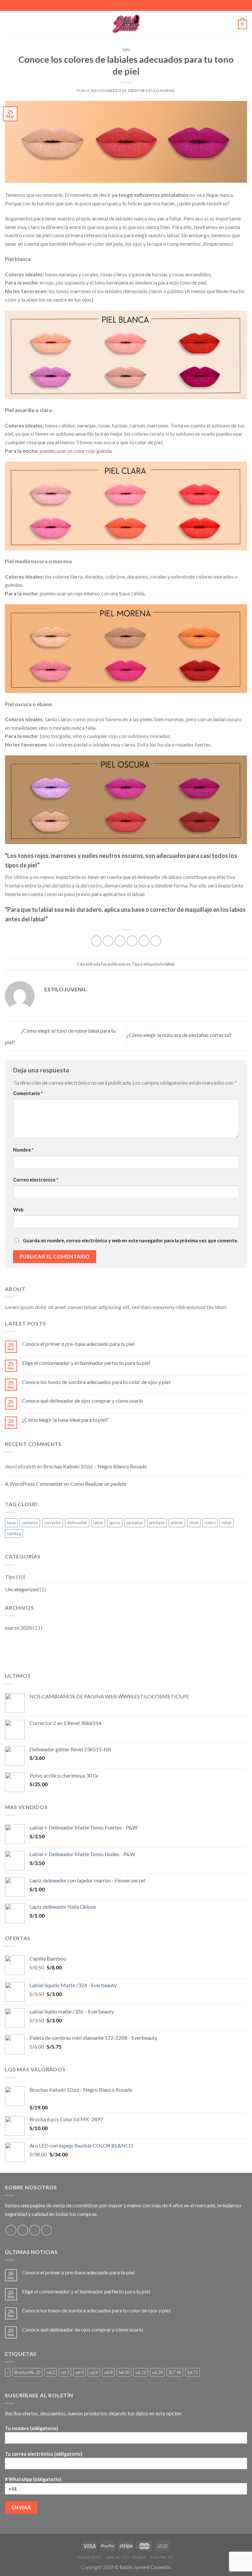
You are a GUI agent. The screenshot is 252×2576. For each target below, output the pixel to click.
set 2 (51, 2372)
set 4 (79, 2372)
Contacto (162, 2557)
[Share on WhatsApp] (96, 941)
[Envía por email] (132, 941)
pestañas (135, 1523)
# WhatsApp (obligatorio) (33, 2479)
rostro (210, 1523)
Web (18, 1210)
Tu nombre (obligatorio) (31, 2428)
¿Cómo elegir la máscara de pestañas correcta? (179, 1035)
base (11, 1523)
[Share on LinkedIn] (156, 941)
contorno (30, 1523)
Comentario (28, 1093)
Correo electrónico (36, 1180)
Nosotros (90, 2557)
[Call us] (46, 2230)
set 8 (108, 2372)
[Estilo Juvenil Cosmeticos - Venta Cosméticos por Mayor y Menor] (126, 24)
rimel (194, 1523)
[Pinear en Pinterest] (144, 941)
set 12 (141, 2372)
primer (177, 1523)
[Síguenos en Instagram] (23, 2230)
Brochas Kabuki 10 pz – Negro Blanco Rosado (95, 1466)
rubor (227, 1523)
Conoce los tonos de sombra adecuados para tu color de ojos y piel (96, 1382)
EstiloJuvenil (160, 91)
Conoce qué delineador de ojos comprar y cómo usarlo (83, 1401)
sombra (14, 1533)
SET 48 (175, 2372)
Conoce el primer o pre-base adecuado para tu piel (78, 1344)
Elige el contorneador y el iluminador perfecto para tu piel (86, 1363)
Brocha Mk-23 (27, 2372)
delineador (77, 1523)
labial (169, 964)
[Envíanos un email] (35, 2230)
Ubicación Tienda (126, 2557)
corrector (52, 1523)
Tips (126, 50)
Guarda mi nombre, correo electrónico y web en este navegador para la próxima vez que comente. (130, 1241)
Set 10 (124, 2372)
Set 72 (192, 2372)
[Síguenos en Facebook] (11, 2230)
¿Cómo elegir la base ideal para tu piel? (65, 1420)
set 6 (94, 2372)
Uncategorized (22, 1589)
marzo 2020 (19, 1628)
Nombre (23, 1150)
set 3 (65, 2372)
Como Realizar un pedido (98, 1484)
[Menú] (9, 24)
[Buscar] (231, 24)
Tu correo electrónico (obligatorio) (44, 2454)
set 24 (157, 2372)
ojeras (115, 1523)
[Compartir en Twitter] (120, 941)
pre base (157, 1523)
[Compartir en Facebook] (108, 941)
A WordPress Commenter (34, 1484)
